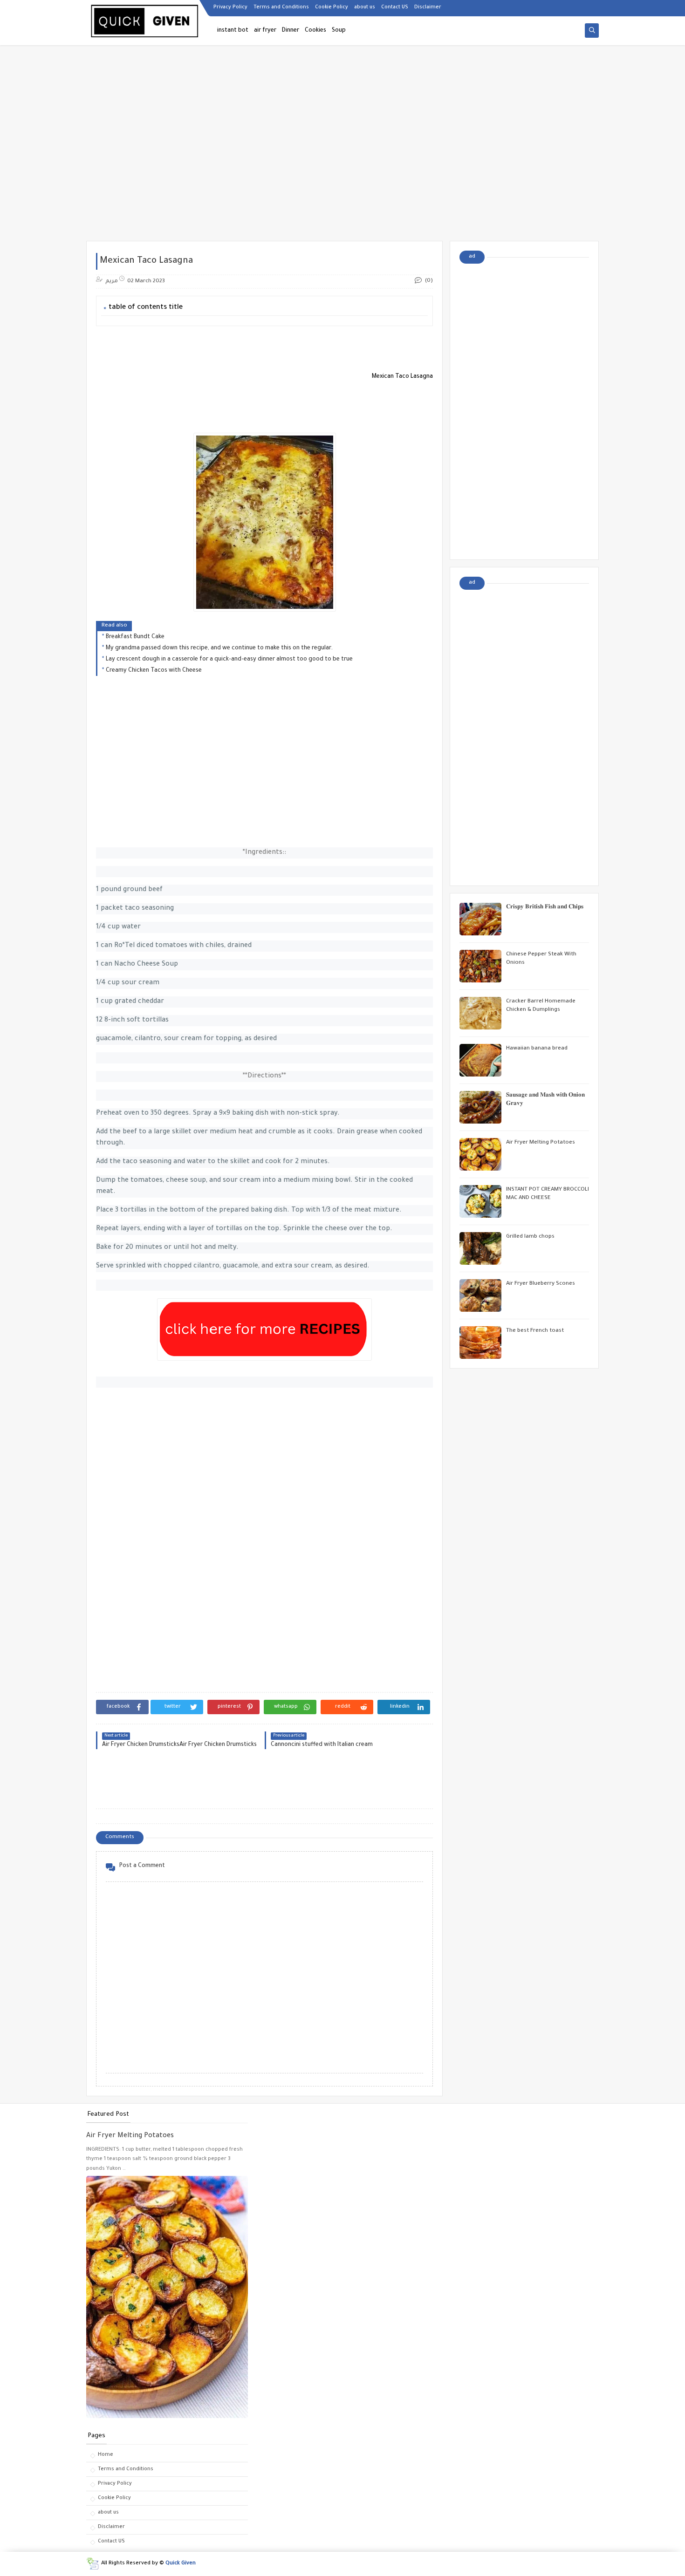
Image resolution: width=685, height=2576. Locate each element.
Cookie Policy (332, 7)
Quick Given (181, 2564)
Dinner (291, 31)
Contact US (395, 7)
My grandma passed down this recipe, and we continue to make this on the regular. (219, 648)
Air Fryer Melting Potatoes (541, 1143)
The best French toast (535, 1331)
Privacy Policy (230, 7)
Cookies (315, 31)
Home (106, 2455)
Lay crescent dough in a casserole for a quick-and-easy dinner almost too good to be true (229, 660)
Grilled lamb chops (530, 1237)
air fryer (265, 31)
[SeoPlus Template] (92, 2564)
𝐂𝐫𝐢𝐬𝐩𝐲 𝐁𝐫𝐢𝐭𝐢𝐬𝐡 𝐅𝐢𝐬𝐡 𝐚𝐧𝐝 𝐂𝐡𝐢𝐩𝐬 (545, 908)
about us (365, 7)
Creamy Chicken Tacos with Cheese (154, 671)
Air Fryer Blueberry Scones (541, 1284)
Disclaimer (428, 7)
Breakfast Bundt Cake (135, 637)
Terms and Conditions (281, 7)
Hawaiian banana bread (537, 1049)
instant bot (233, 31)
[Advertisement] (342, 169)
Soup (339, 31)
